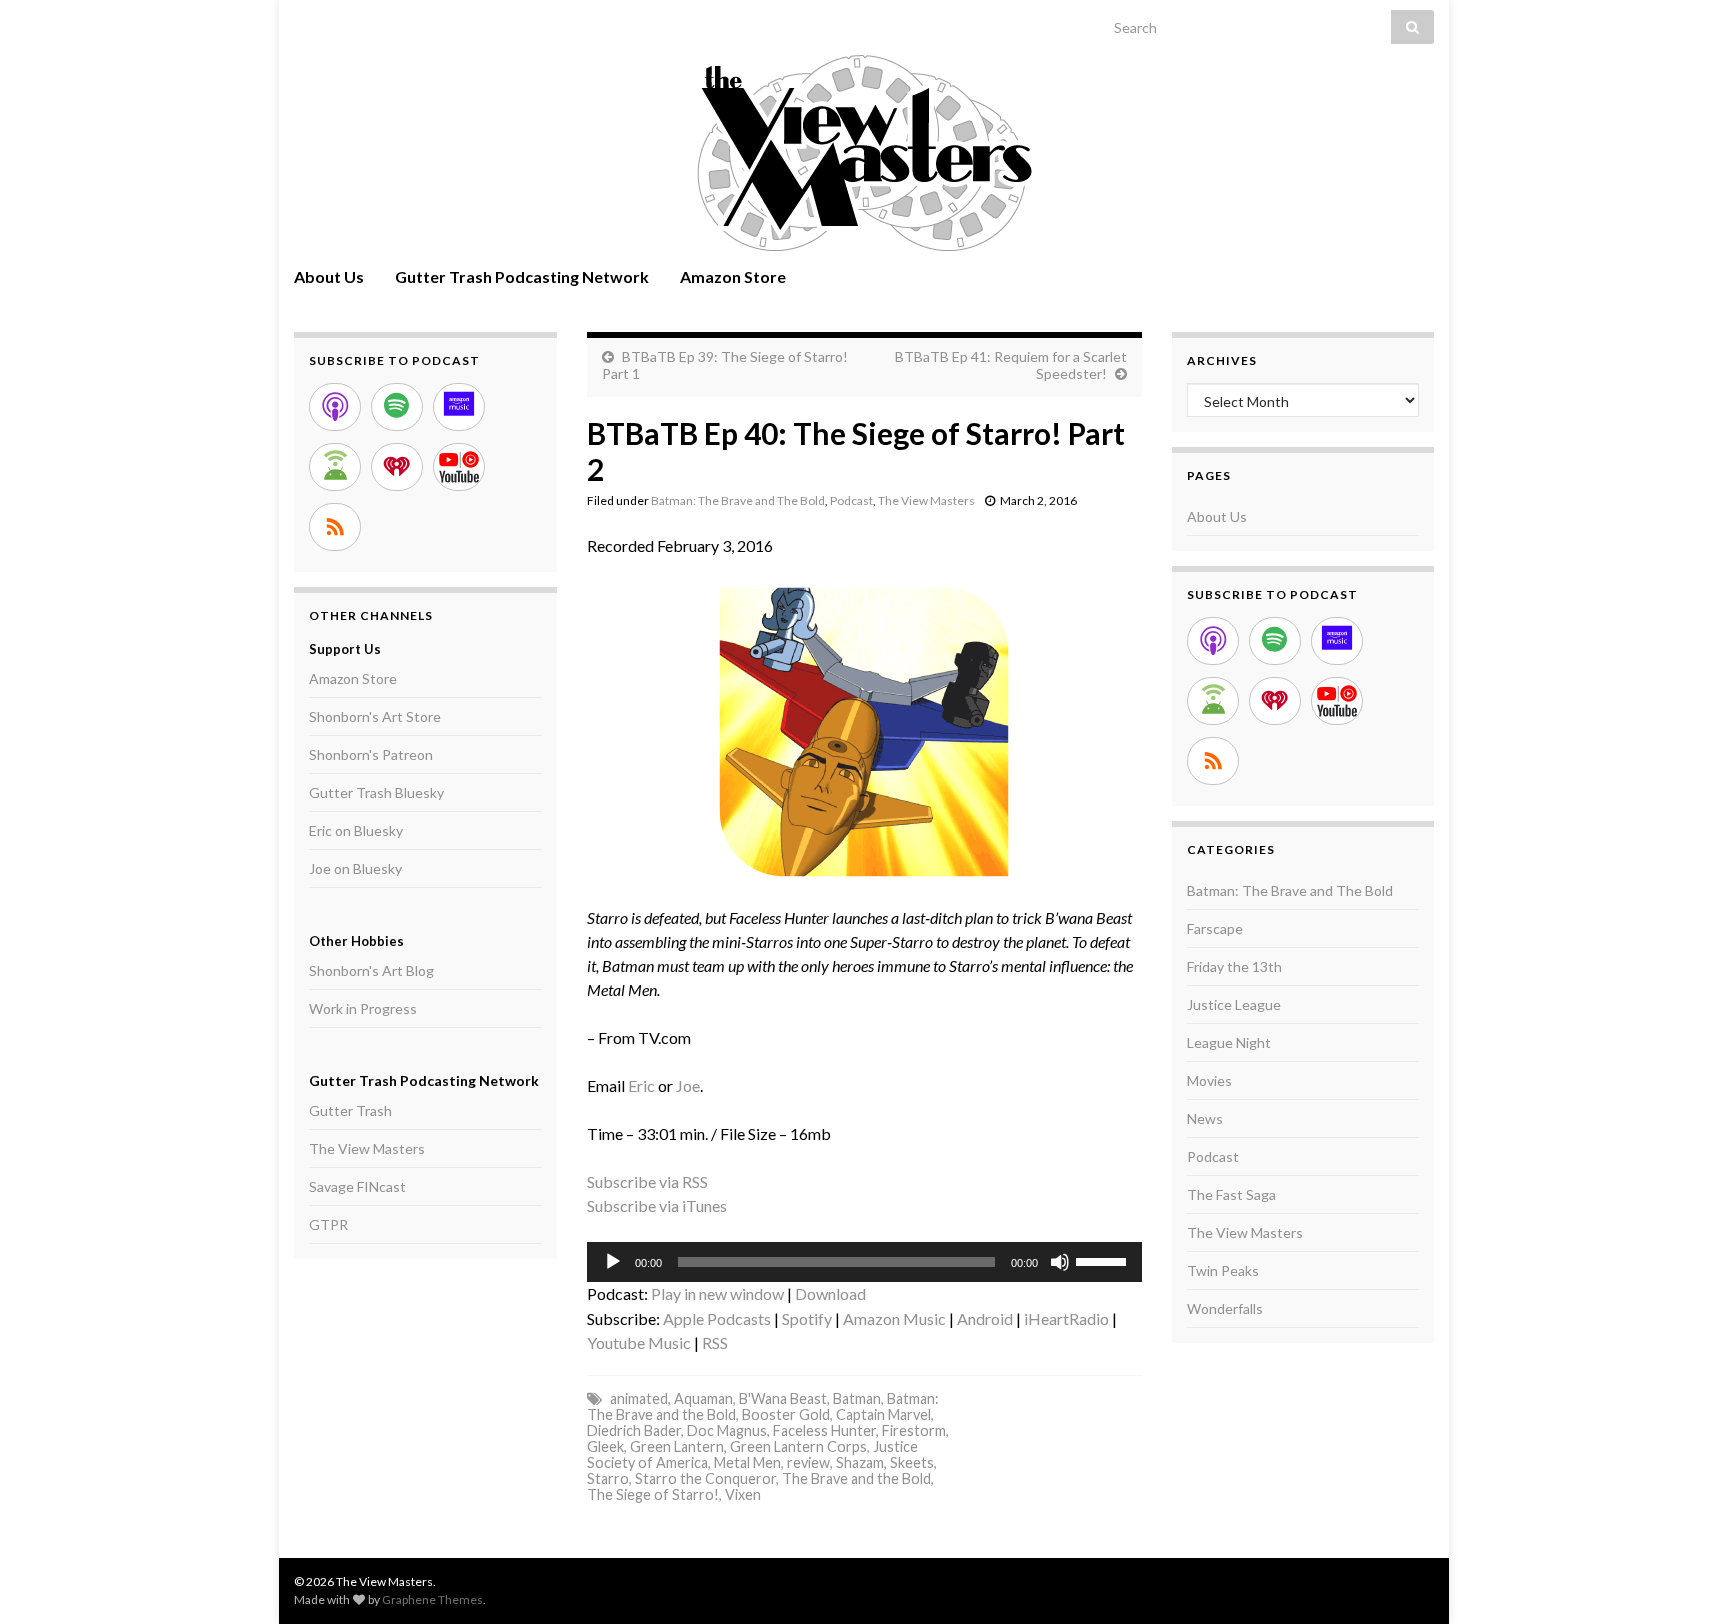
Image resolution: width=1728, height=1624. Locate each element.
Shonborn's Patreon (371, 754)
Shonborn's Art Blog (371, 970)
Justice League (1234, 1004)
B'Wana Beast (783, 1398)
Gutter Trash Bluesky (376, 792)
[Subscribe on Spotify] (397, 407)
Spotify (807, 1318)
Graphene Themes (432, 1599)
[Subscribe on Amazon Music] (459, 407)
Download (830, 1293)
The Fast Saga (1231, 1194)
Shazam (860, 1462)
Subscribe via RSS (647, 1181)
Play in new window (717, 1293)
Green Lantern (677, 1446)
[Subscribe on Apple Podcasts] (335, 407)
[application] (864, 1262)
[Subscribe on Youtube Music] (459, 467)
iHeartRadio (1066, 1318)
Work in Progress (363, 1008)
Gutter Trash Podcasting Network (522, 276)
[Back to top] (1683, 1579)
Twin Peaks (1223, 1270)
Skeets (912, 1462)
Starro (608, 1478)
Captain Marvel (883, 1414)
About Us (329, 276)
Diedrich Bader (634, 1430)
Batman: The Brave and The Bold (738, 500)
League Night (1229, 1042)
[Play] (613, 1262)
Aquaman (703, 1398)
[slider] (1104, 1260)
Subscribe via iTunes (657, 1205)
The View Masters (926, 500)
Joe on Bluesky (355, 868)
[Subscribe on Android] (335, 467)
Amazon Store (733, 276)
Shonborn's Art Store (375, 716)
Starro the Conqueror (705, 1478)
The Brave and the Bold (856, 1478)
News (1205, 1118)
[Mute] (1060, 1262)
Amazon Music (894, 1318)
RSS (715, 1342)
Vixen (743, 1494)
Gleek (605, 1446)
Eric (641, 1085)
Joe (688, 1085)
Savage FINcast (357, 1186)
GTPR (328, 1224)
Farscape (1215, 928)
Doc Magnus (727, 1430)
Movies (1209, 1080)
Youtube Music (639, 1342)
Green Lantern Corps (798, 1446)
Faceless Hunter (824, 1430)
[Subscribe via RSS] (335, 527)
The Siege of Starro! (653, 1494)
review (808, 1462)
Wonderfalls (1225, 1308)
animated (639, 1398)
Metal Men (747, 1462)
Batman (857, 1398)
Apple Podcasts (717, 1318)
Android (985, 1318)
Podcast (851, 500)
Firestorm (914, 1430)
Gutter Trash (350, 1110)
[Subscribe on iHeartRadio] (397, 467)
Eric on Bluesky (356, 830)
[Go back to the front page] (864, 153)
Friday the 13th (1234, 966)
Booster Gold (786, 1414)
